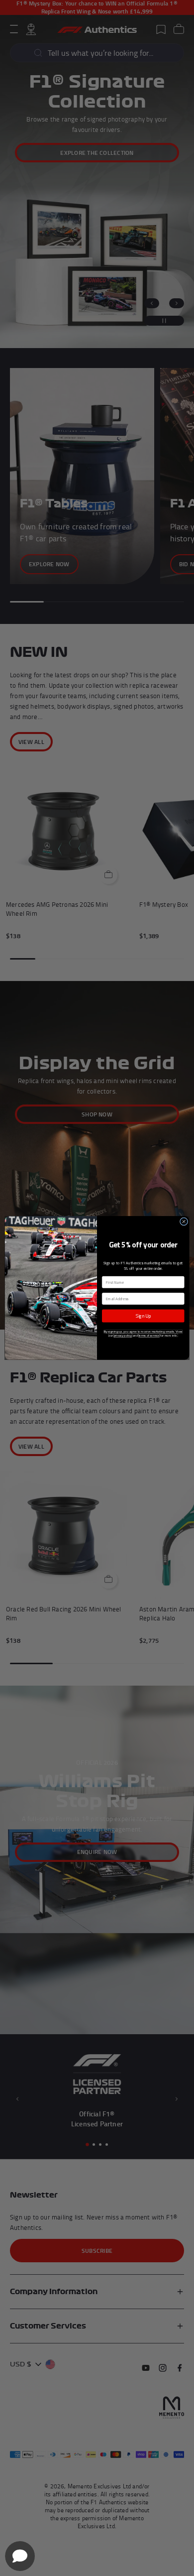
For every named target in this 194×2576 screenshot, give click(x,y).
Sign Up (143, 1316)
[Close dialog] (184, 1222)
